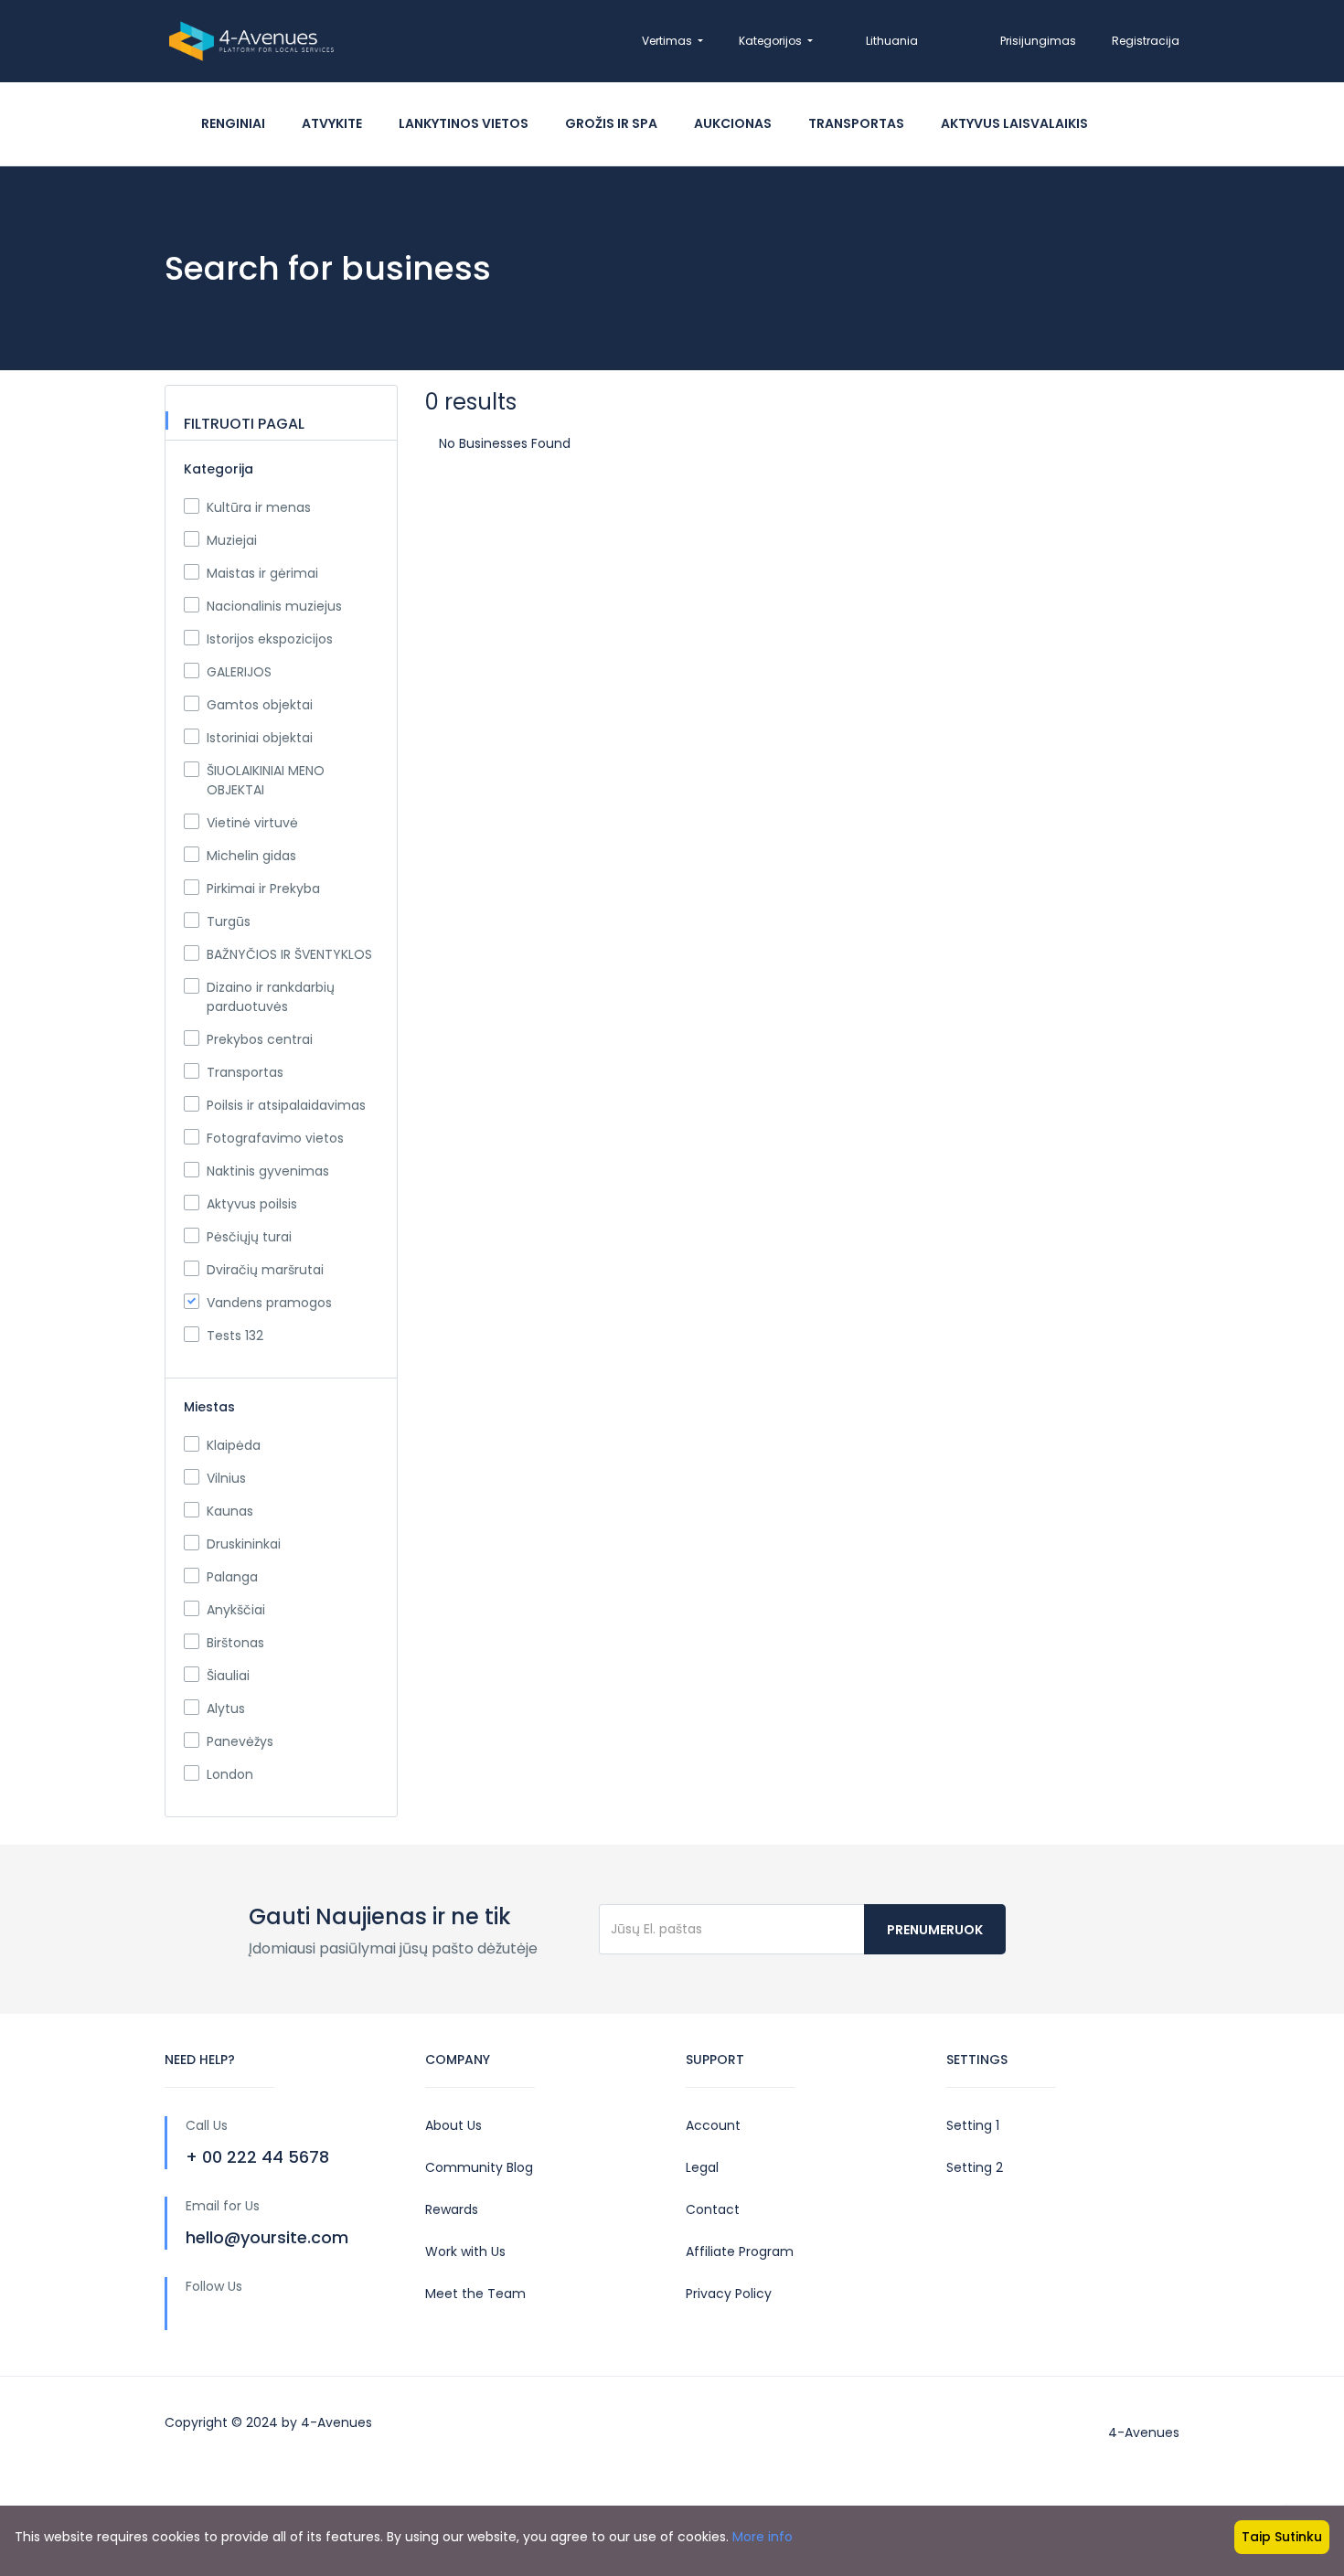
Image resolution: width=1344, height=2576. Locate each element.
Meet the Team (475, 2294)
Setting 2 (975, 2167)
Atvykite (332, 123)
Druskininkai (244, 1544)
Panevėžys (240, 1741)
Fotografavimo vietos (275, 1138)
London (230, 1774)
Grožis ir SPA (611, 123)
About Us (453, 2125)
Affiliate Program (740, 2251)
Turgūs (229, 921)
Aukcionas (733, 123)
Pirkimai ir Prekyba (263, 889)
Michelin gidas (251, 856)
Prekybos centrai (260, 1039)
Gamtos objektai (260, 705)
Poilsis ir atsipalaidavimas (286, 1105)
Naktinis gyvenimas (268, 1171)
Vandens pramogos (269, 1303)
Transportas (856, 123)
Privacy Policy (729, 2294)
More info (763, 2537)
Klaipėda (234, 1445)
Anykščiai (236, 1610)
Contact (713, 2209)
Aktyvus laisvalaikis (1014, 123)
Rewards (452, 2209)
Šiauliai (228, 1676)
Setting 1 (973, 2125)
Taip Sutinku (1282, 2537)
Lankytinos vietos (464, 123)
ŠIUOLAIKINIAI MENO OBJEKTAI (266, 780)
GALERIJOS (239, 672)
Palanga (232, 1577)
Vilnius (226, 1478)
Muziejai (232, 540)
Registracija (1146, 41)
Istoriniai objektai (260, 738)
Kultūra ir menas (259, 507)
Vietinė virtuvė (252, 823)
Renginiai (233, 123)
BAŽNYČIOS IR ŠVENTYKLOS (289, 954)
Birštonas (235, 1643)
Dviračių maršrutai (265, 1270)
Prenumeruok (935, 1930)
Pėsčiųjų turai (249, 1237)
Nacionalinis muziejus (274, 606)
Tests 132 (235, 1336)
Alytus (226, 1708)
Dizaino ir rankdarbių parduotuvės (271, 997)
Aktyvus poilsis (252, 1204)
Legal (702, 2167)
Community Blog (479, 2167)
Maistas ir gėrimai (262, 573)
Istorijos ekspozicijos (270, 639)
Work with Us (465, 2251)
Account (713, 2125)
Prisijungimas (1038, 41)
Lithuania (892, 41)
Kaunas (230, 1511)
